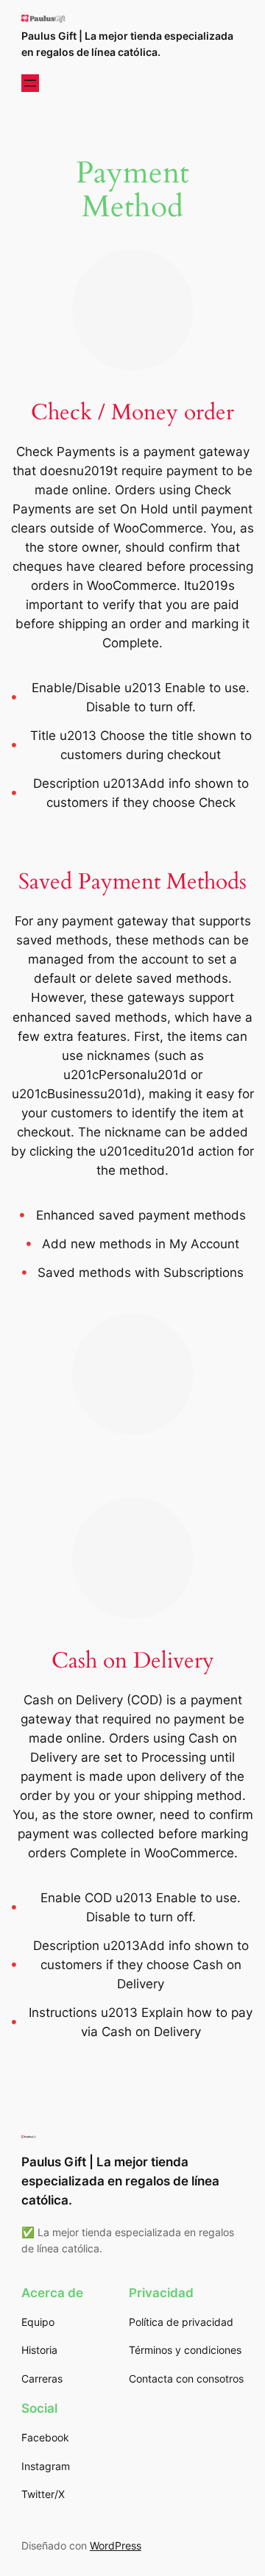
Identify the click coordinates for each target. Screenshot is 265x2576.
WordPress (116, 2545)
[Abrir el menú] (30, 83)
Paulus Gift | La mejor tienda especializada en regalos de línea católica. (120, 2181)
